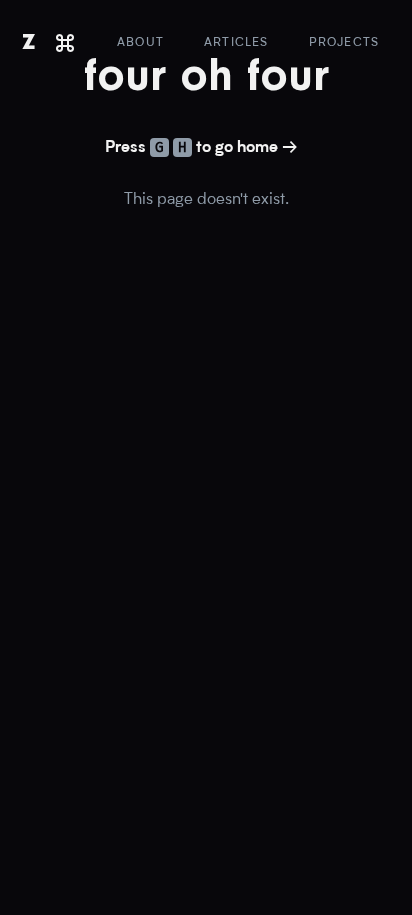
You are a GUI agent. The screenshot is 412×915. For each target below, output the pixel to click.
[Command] (65, 43)
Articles (236, 43)
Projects (344, 43)
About (140, 43)
